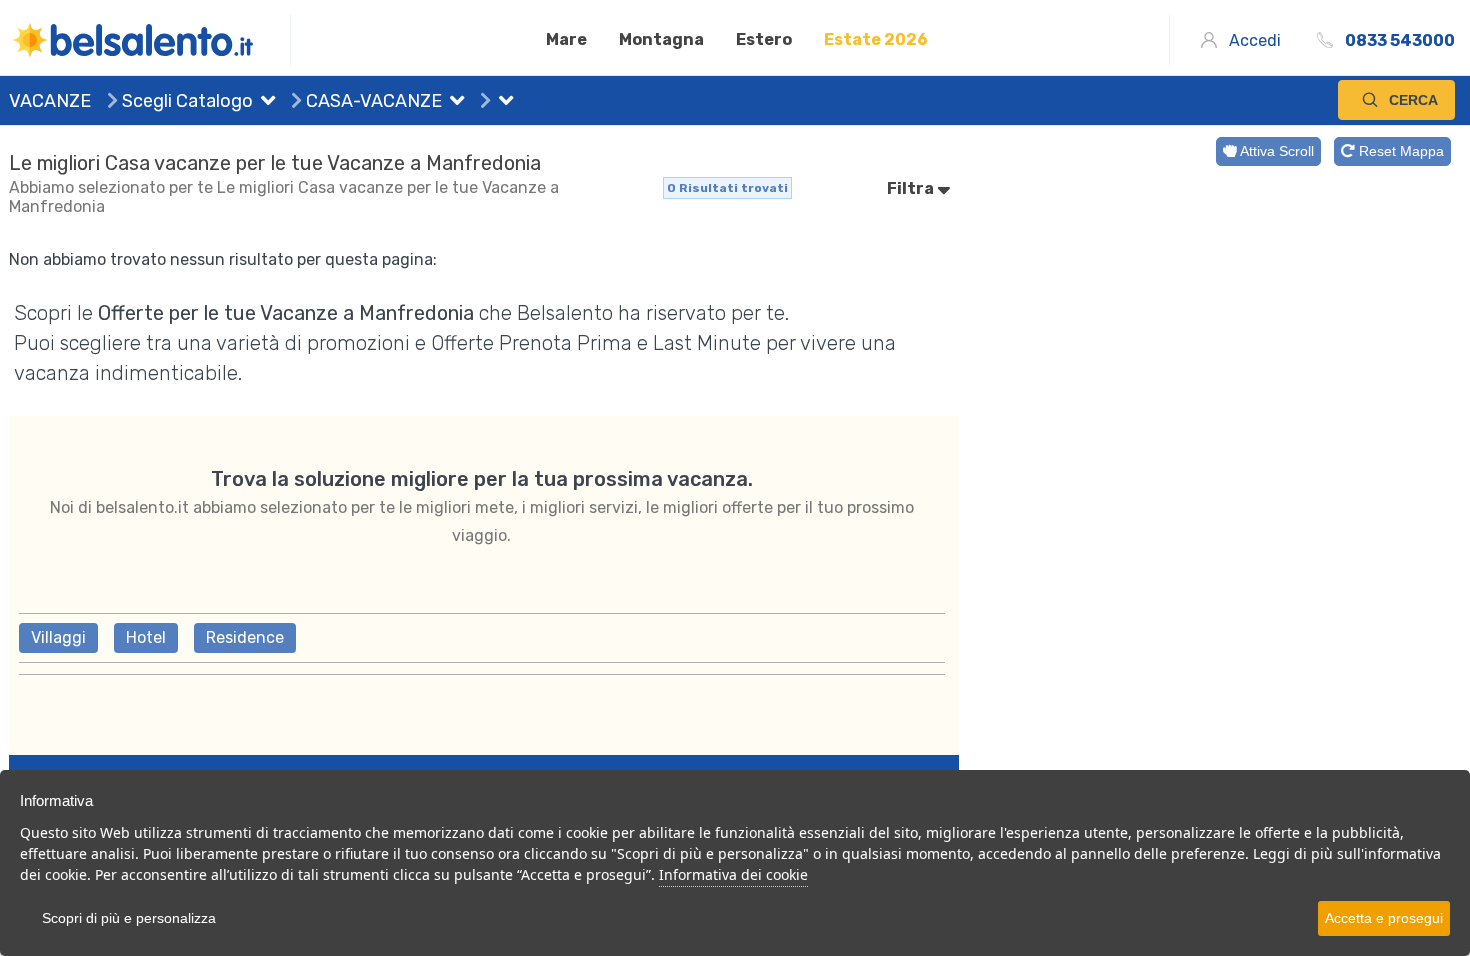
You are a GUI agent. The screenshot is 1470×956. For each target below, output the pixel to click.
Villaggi (58, 637)
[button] (264, 103)
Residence (245, 637)
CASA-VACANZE (372, 101)
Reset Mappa (1399, 151)
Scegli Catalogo (185, 101)
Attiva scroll (1275, 151)
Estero (764, 39)
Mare (566, 39)
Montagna (661, 39)
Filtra (912, 188)
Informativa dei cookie (733, 874)
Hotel (146, 637)
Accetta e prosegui (1384, 918)
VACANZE (50, 101)
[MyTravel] (150, 40)
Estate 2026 (876, 39)
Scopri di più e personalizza (129, 918)
